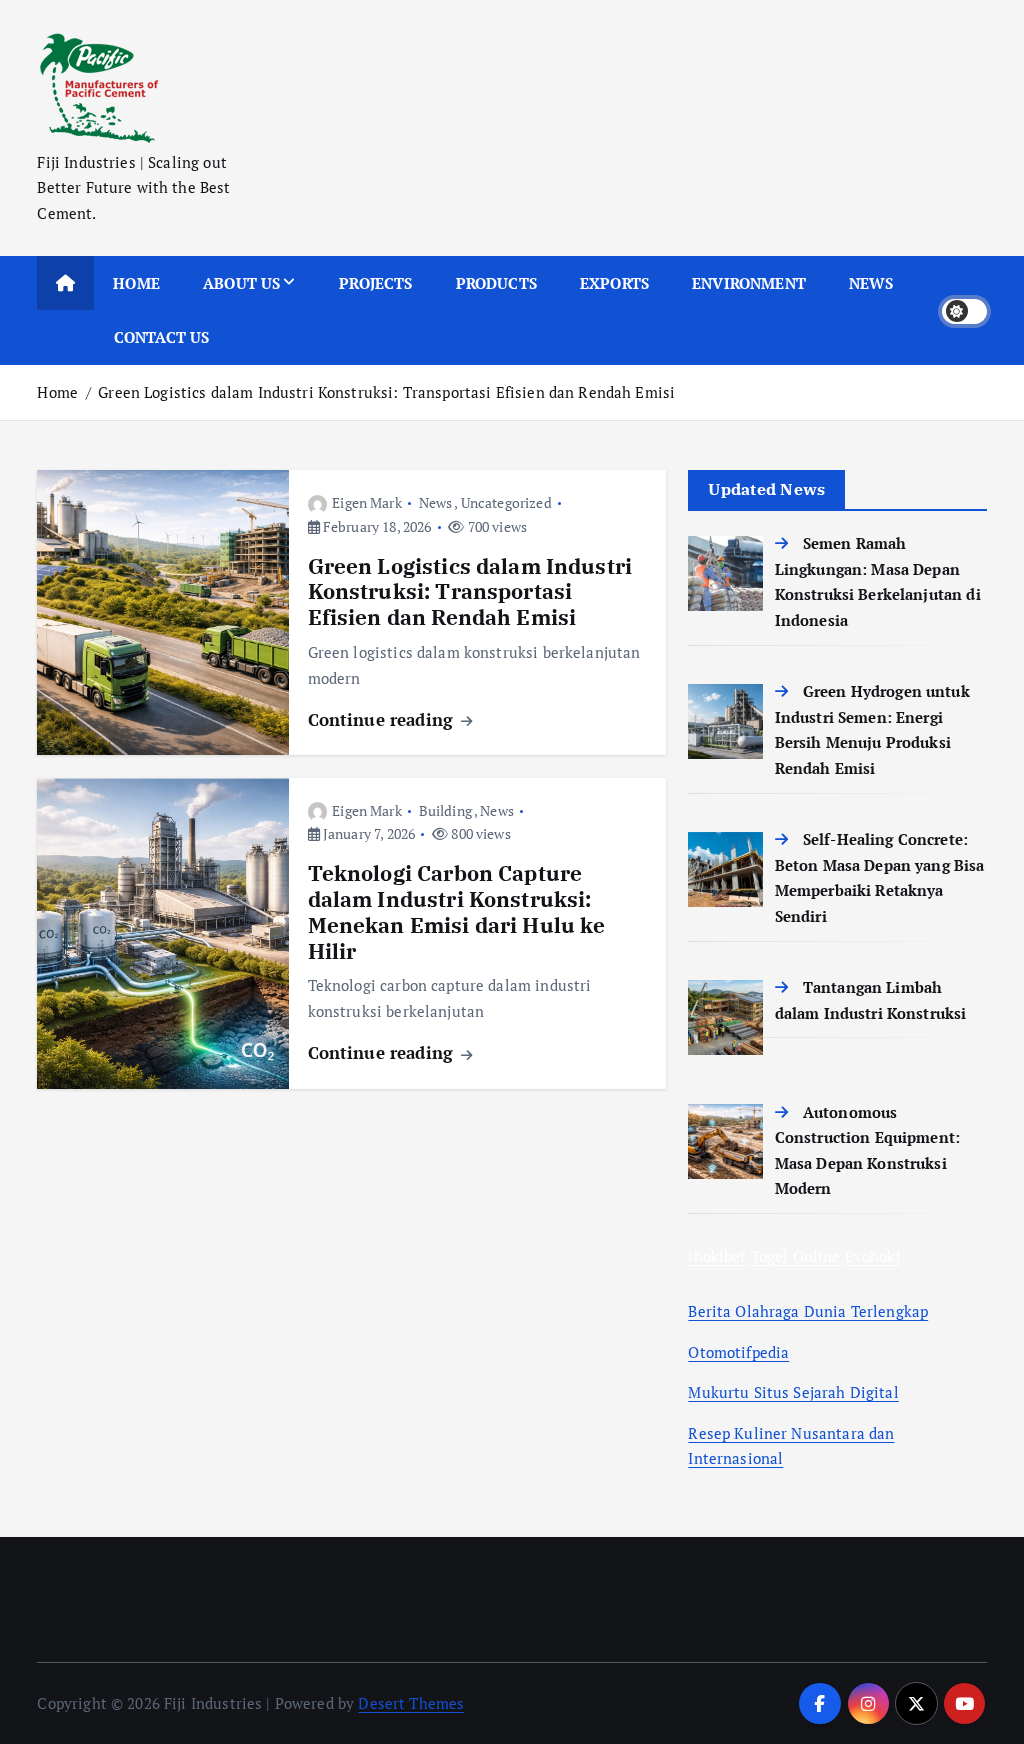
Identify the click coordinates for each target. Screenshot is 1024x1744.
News (436, 502)
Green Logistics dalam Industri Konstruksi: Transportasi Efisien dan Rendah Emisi (386, 392)
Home (57, 392)
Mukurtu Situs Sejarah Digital (793, 1392)
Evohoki (873, 1256)
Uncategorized (506, 502)
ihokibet (717, 1256)
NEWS (871, 283)
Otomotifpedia (738, 1352)
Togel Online (796, 1256)
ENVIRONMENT (749, 283)
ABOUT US (241, 283)
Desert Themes (411, 1703)
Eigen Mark (367, 502)
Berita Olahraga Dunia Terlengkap (808, 1311)
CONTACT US (162, 337)
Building (445, 810)
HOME (136, 283)
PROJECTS (375, 283)
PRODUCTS (496, 283)
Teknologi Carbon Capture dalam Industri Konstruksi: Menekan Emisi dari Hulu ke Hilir (457, 912)
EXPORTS (614, 283)
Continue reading (383, 719)
